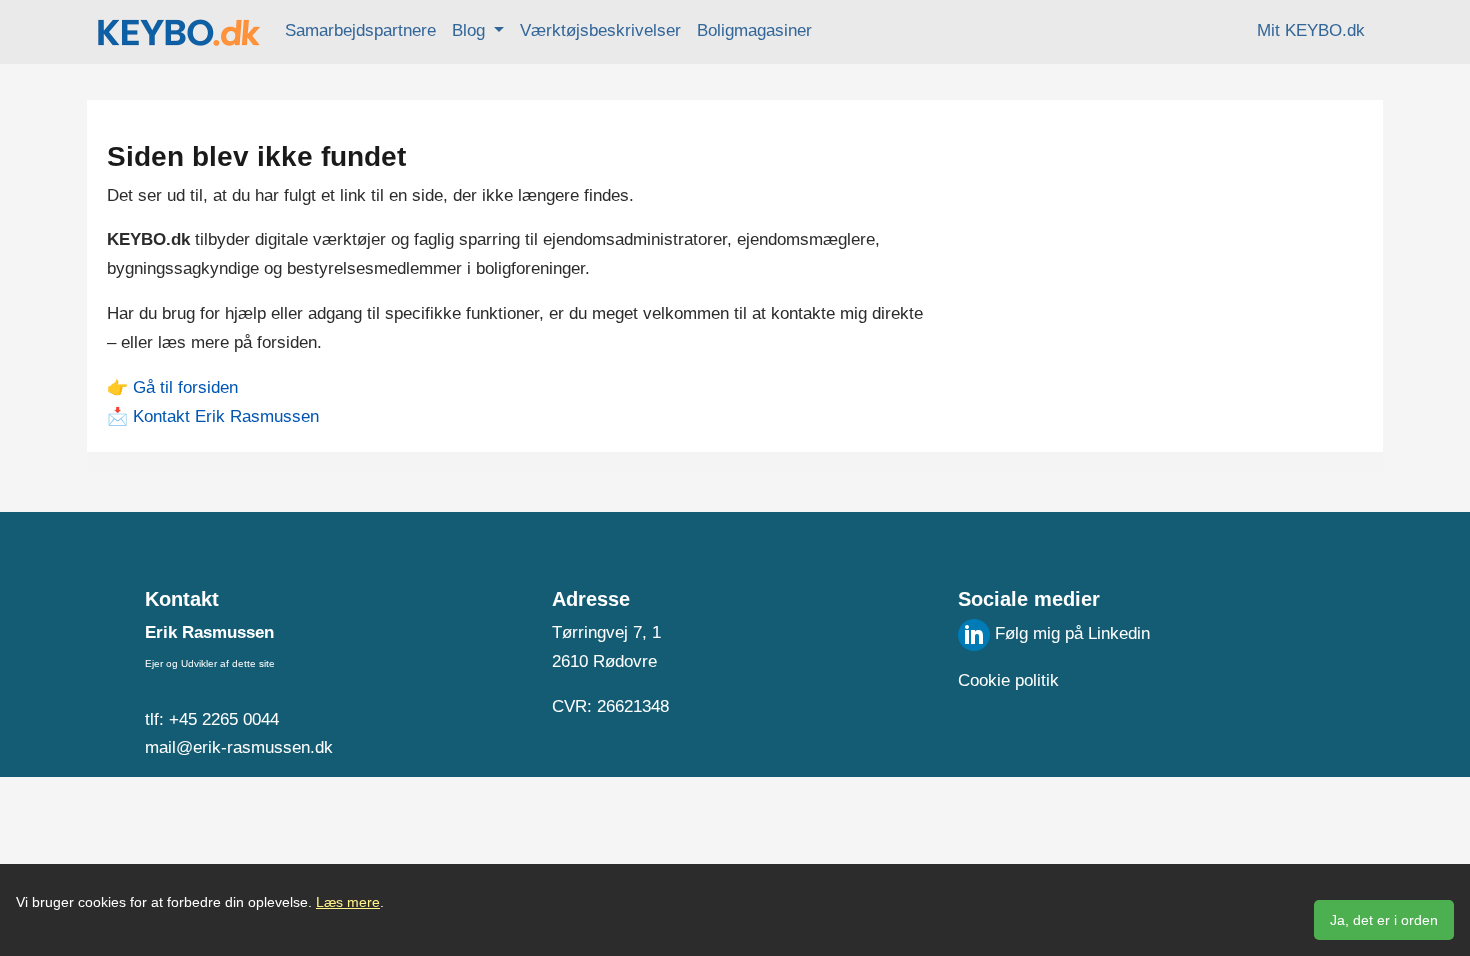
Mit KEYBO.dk (1311, 30)
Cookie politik (1008, 680)
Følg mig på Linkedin (1070, 633)
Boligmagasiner (754, 30)
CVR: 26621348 (610, 706)
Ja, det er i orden (1384, 920)
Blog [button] (471, 30)
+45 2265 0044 (224, 719)
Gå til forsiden (185, 387)
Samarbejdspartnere (360, 30)
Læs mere (348, 902)
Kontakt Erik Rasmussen (226, 416)
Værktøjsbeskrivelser (600, 30)
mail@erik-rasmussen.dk (239, 747)
